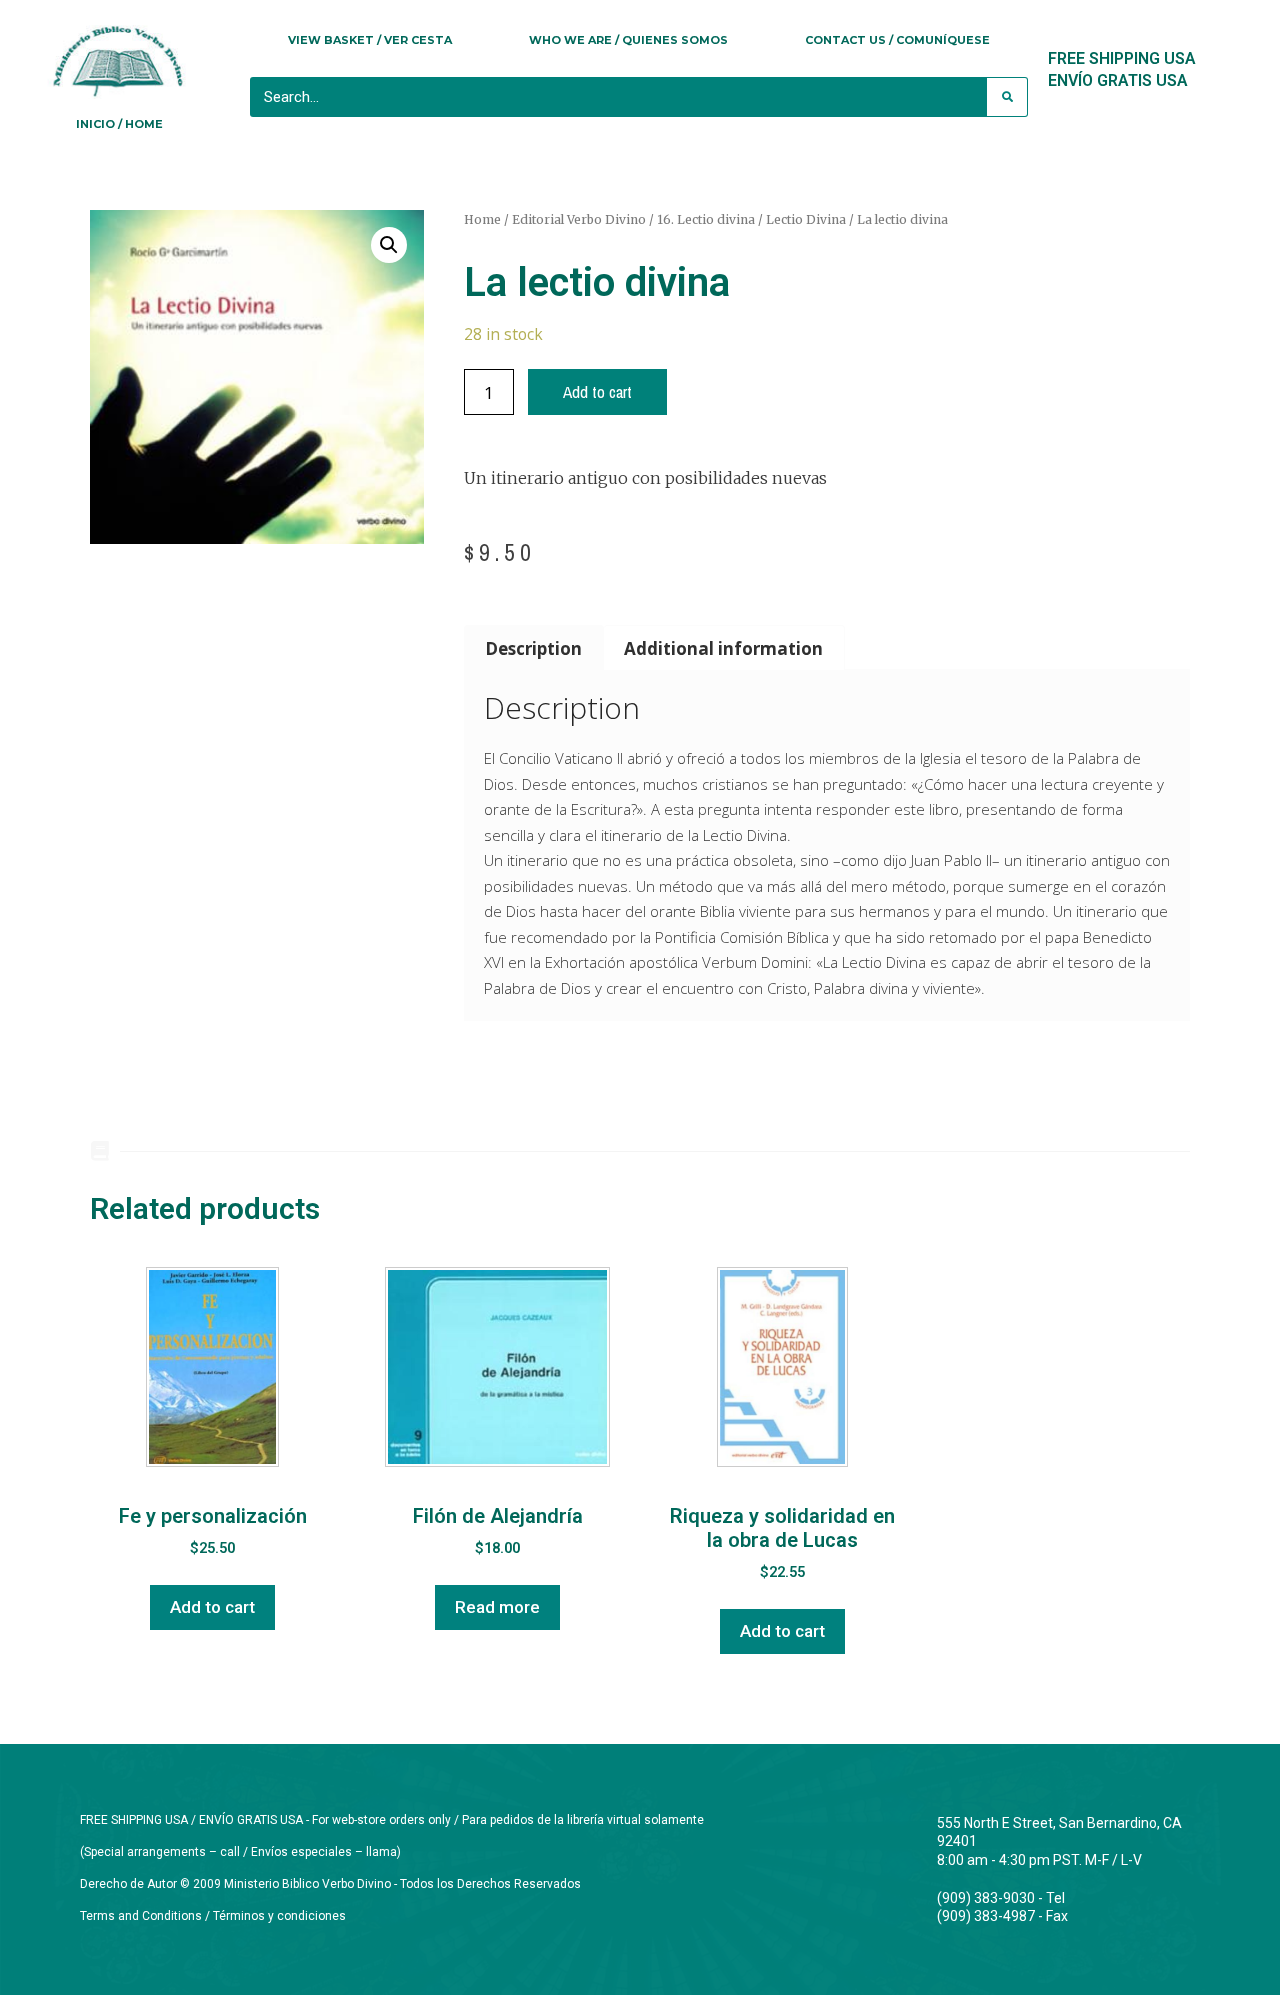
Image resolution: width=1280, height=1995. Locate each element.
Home (482, 219)
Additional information (723, 648)
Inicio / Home (119, 124)
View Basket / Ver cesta (370, 40)
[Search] (1007, 97)
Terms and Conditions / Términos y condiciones (213, 1916)
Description (533, 648)
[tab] (534, 647)
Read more (497, 1607)
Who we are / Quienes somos (628, 40)
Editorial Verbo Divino (579, 219)
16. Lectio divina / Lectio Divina (751, 219)
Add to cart (597, 391)
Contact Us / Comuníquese (897, 40)
